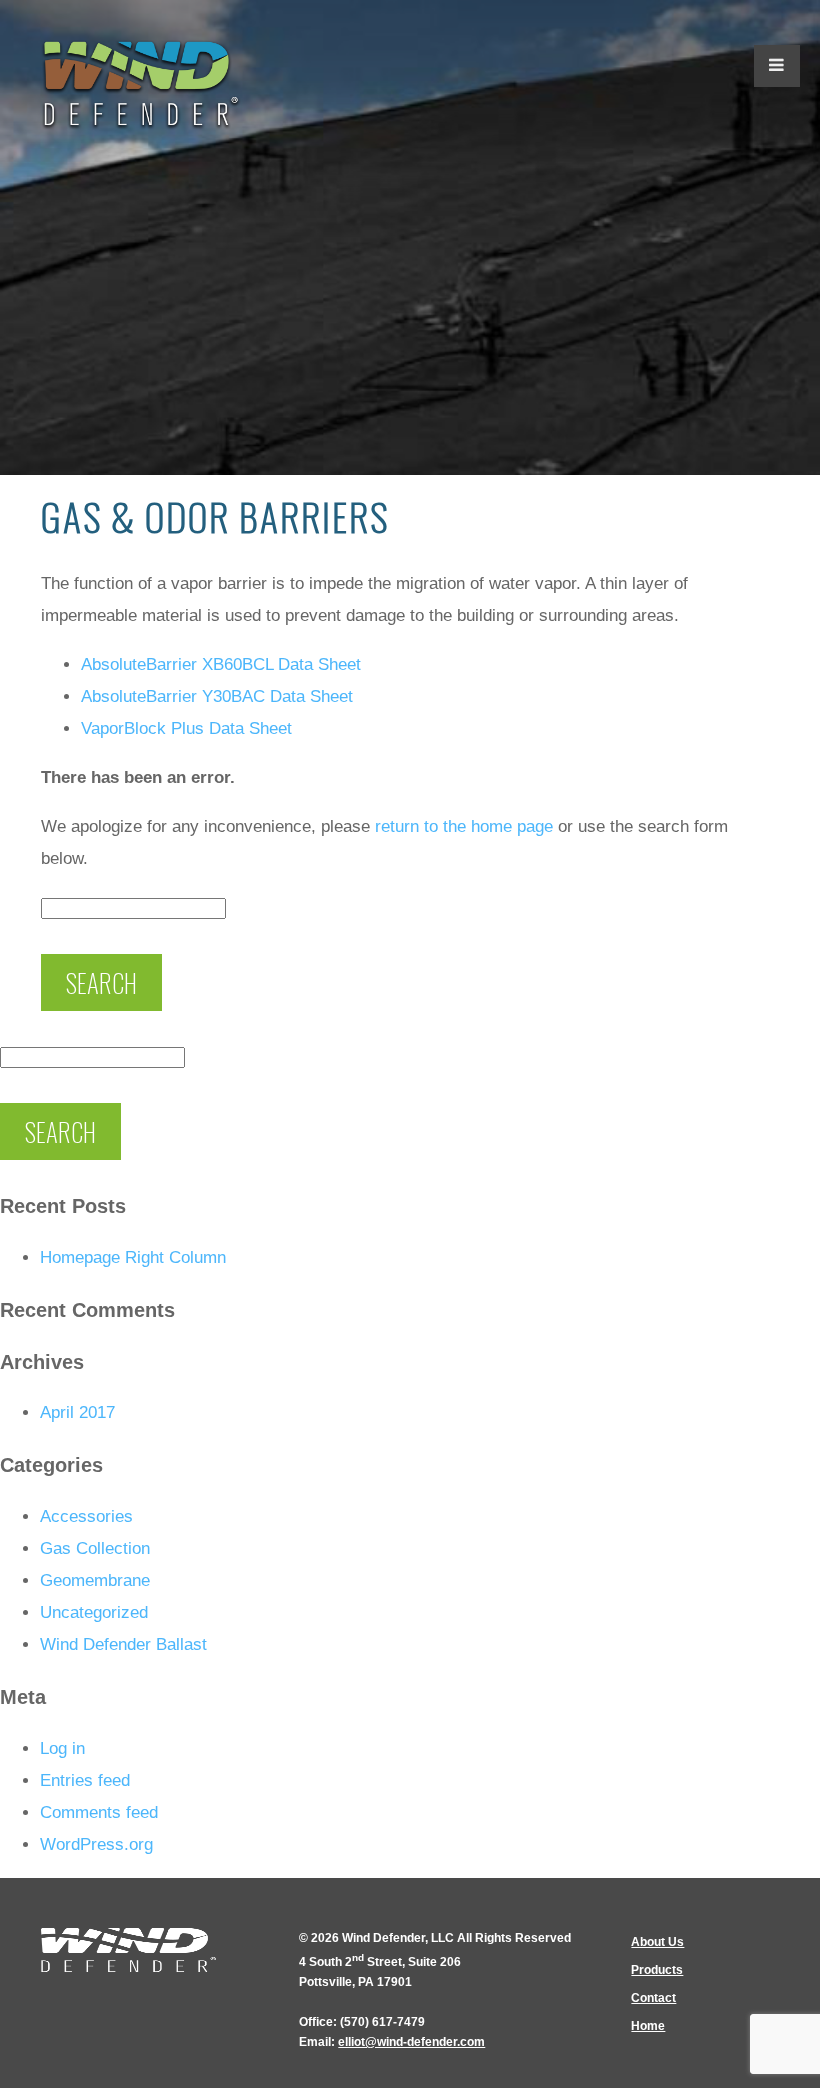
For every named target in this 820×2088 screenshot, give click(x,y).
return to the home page (464, 826)
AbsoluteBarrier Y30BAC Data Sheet (217, 696)
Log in (62, 1748)
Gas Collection (95, 1548)
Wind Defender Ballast (123, 1644)
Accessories (86, 1516)
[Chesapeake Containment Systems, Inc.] (141, 85)
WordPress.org (96, 1844)
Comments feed (99, 1812)
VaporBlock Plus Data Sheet (186, 728)
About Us (657, 1942)
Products (657, 1970)
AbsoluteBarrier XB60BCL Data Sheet (221, 664)
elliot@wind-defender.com (411, 2042)
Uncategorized (94, 1612)
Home (648, 2026)
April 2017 (77, 1412)
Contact (653, 1998)
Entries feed (85, 1780)
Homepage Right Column (133, 1257)
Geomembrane (95, 1580)
